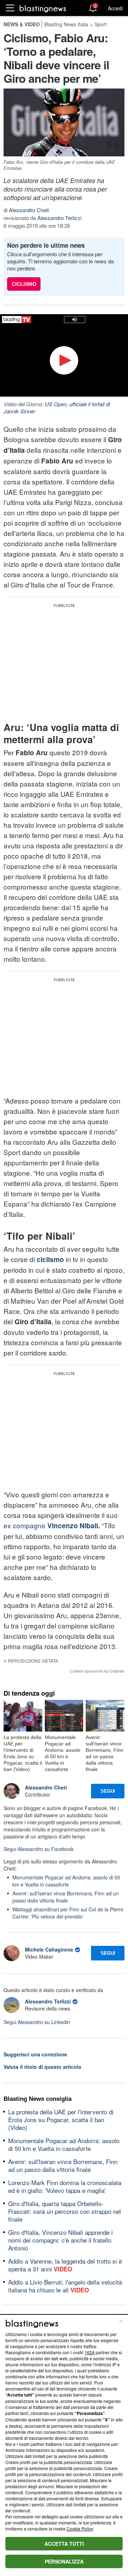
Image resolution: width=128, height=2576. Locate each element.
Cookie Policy (80, 2529)
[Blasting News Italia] (43, 8)
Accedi (115, 8)
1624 (90, 2352)
